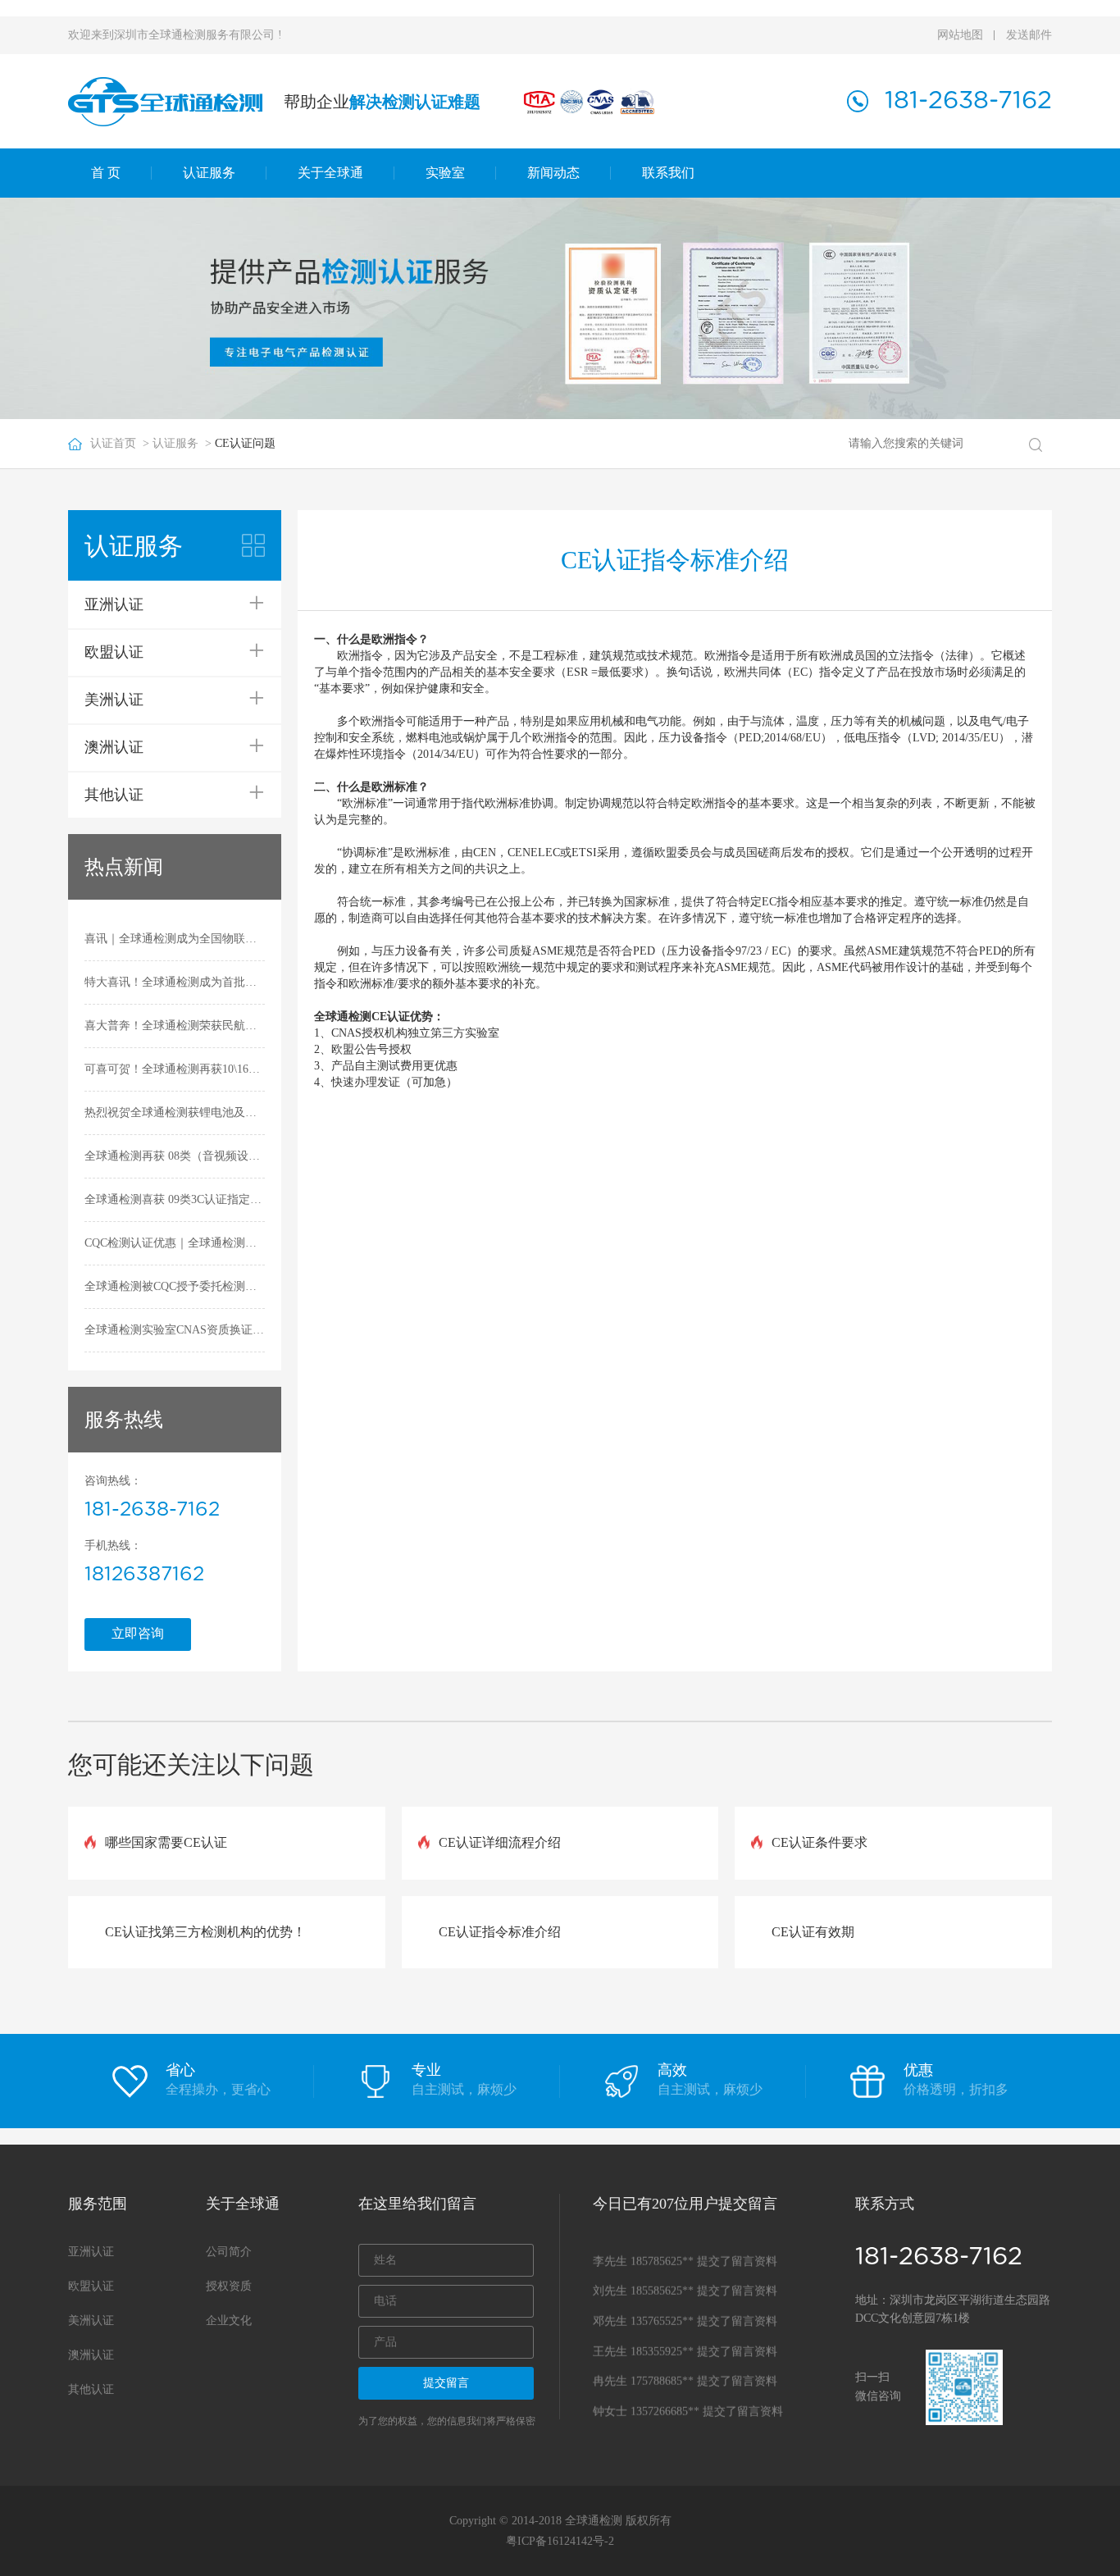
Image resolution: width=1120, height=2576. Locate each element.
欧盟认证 (91, 2286)
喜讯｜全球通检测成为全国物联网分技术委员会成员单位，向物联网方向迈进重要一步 (175, 939)
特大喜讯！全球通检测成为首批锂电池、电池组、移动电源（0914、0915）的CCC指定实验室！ (175, 982)
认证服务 (209, 173)
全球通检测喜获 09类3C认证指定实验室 (175, 1199)
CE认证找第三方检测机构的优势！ (205, 1932)
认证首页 (113, 443)
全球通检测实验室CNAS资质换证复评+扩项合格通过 (175, 1330)
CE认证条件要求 (820, 1842)
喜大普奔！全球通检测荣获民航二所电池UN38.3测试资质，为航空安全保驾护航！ (175, 1026)
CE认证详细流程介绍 (500, 1842)
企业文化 (229, 2321)
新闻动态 (553, 173)
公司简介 (229, 2252)
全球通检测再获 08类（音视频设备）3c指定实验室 (175, 1156)
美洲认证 (91, 2321)
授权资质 (229, 2286)
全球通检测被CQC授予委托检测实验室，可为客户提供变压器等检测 (175, 1286)
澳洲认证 (91, 2355)
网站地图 (960, 35)
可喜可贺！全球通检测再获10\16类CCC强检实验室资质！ (175, 1069)
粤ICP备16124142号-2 (560, 2541)
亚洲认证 (91, 2252)
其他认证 (91, 2389)
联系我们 (668, 173)
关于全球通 (330, 173)
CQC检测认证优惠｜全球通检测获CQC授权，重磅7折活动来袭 (175, 1243)
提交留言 (446, 2383)
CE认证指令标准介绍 (500, 1932)
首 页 (106, 173)
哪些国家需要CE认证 (166, 1842)
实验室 (445, 173)
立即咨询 (138, 1633)
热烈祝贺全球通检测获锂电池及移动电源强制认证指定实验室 (175, 1112)
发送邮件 (1029, 35)
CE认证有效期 (813, 1932)
